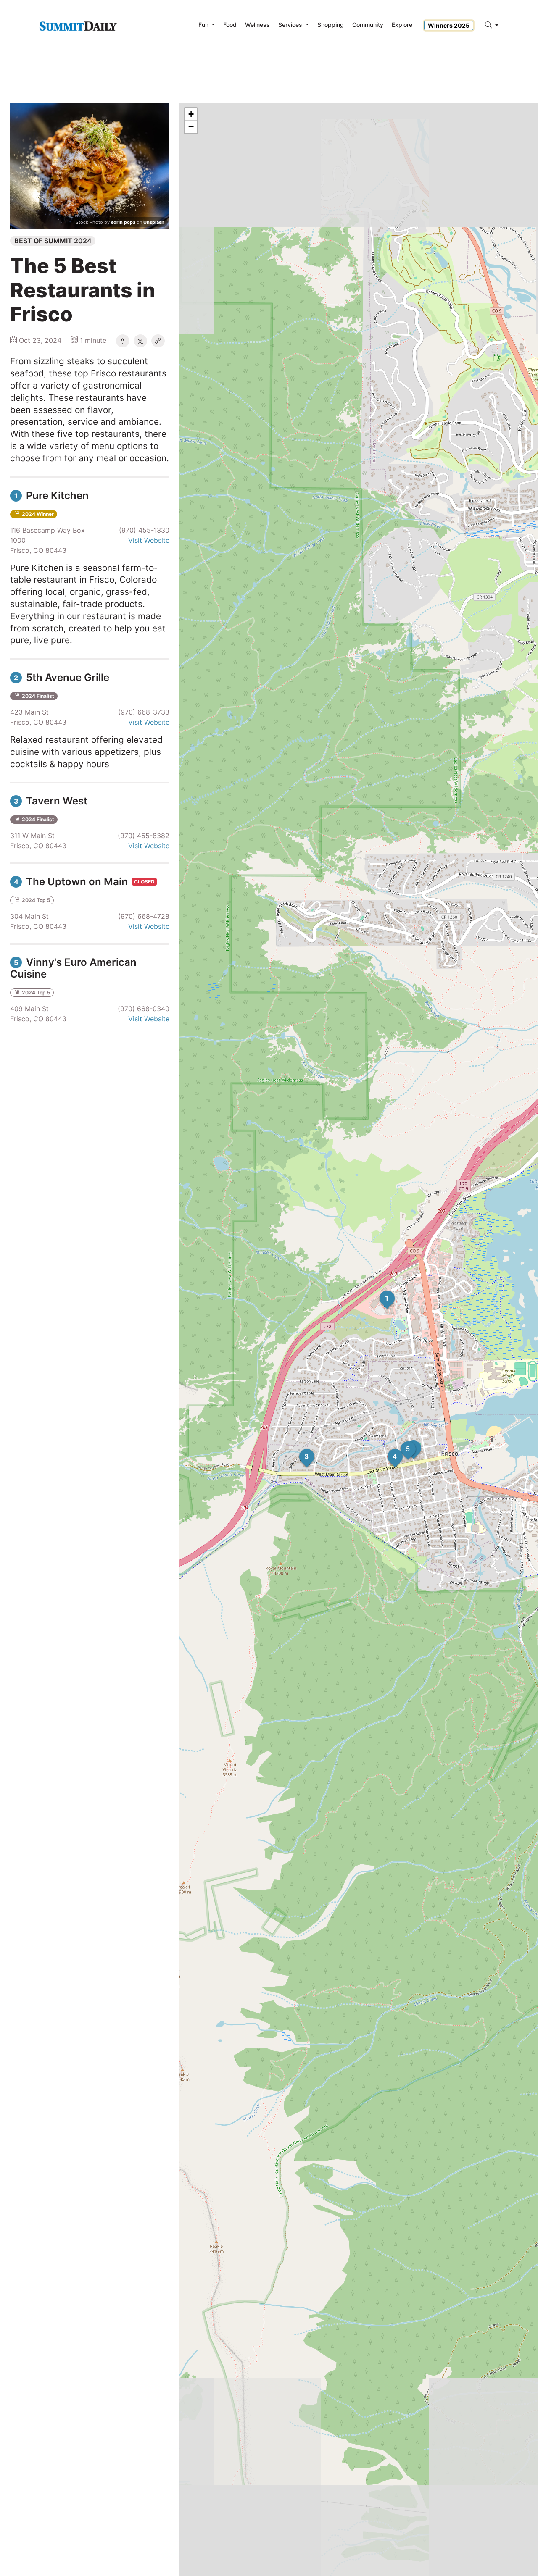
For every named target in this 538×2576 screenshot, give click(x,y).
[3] (299, 1449)
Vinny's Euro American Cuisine (73, 968)
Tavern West (51, 801)
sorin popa (123, 222)
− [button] (191, 127)
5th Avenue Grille (62, 677)
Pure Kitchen (51, 495)
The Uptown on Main (72, 882)
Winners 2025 (449, 25)
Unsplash (154, 222)
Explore (402, 25)
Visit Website (149, 540)
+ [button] (191, 114)
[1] (380, 1291)
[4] (388, 1449)
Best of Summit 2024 (53, 241)
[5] (401, 1441)
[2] (406, 1440)
